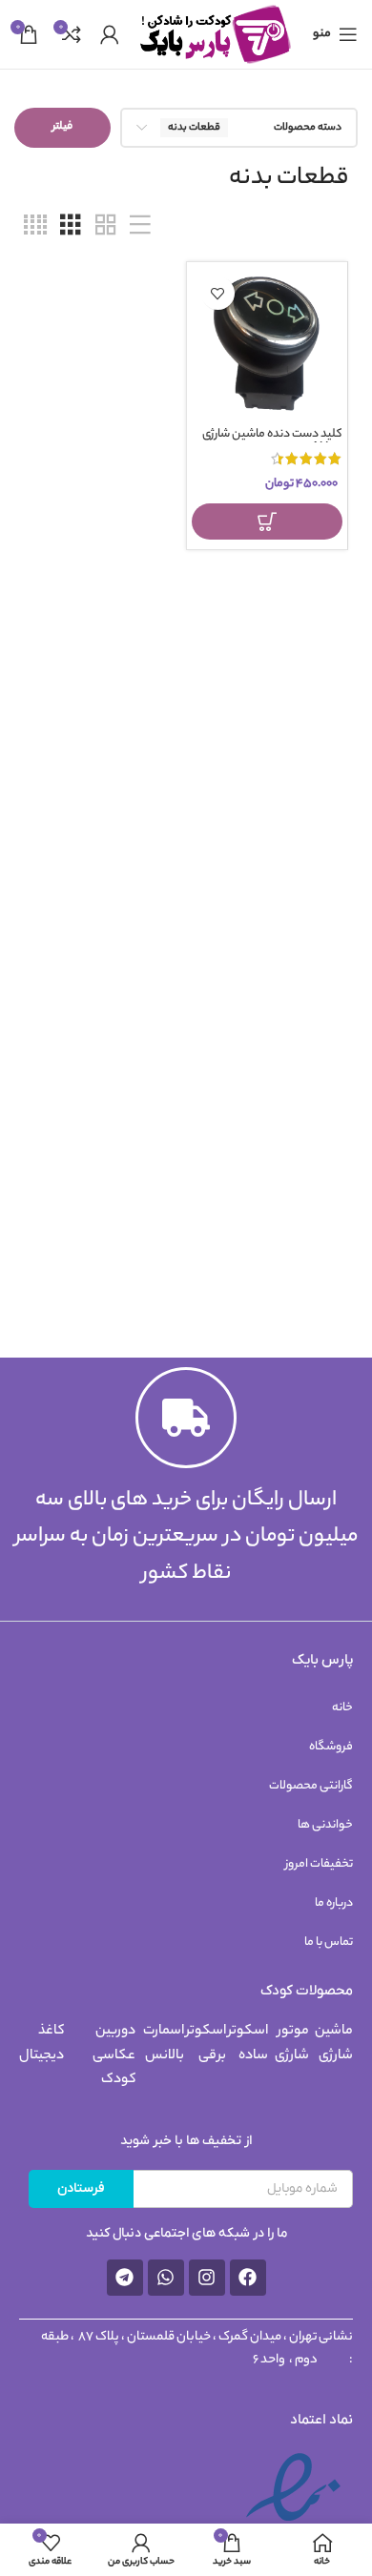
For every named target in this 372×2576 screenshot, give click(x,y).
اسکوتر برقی (206, 2044)
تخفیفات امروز (319, 1864)
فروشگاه (331, 1747)
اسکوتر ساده (248, 2044)
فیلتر (62, 127)
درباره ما (334, 1903)
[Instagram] (207, 2278)
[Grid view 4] (35, 227)
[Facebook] (248, 2278)
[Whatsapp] (166, 2278)
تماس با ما (329, 1942)
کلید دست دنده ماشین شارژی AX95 (272, 442)
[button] (268, 521)
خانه (342, 1708)
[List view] (140, 227)
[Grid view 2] (106, 227)
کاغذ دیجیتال (41, 2044)
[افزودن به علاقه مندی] (218, 293)
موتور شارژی (292, 2044)
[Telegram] (125, 2278)
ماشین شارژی (334, 2044)
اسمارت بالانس (164, 2044)
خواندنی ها (325, 1825)
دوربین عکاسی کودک (114, 2056)
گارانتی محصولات (311, 1786)
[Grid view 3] (71, 227)
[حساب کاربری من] (110, 34)
